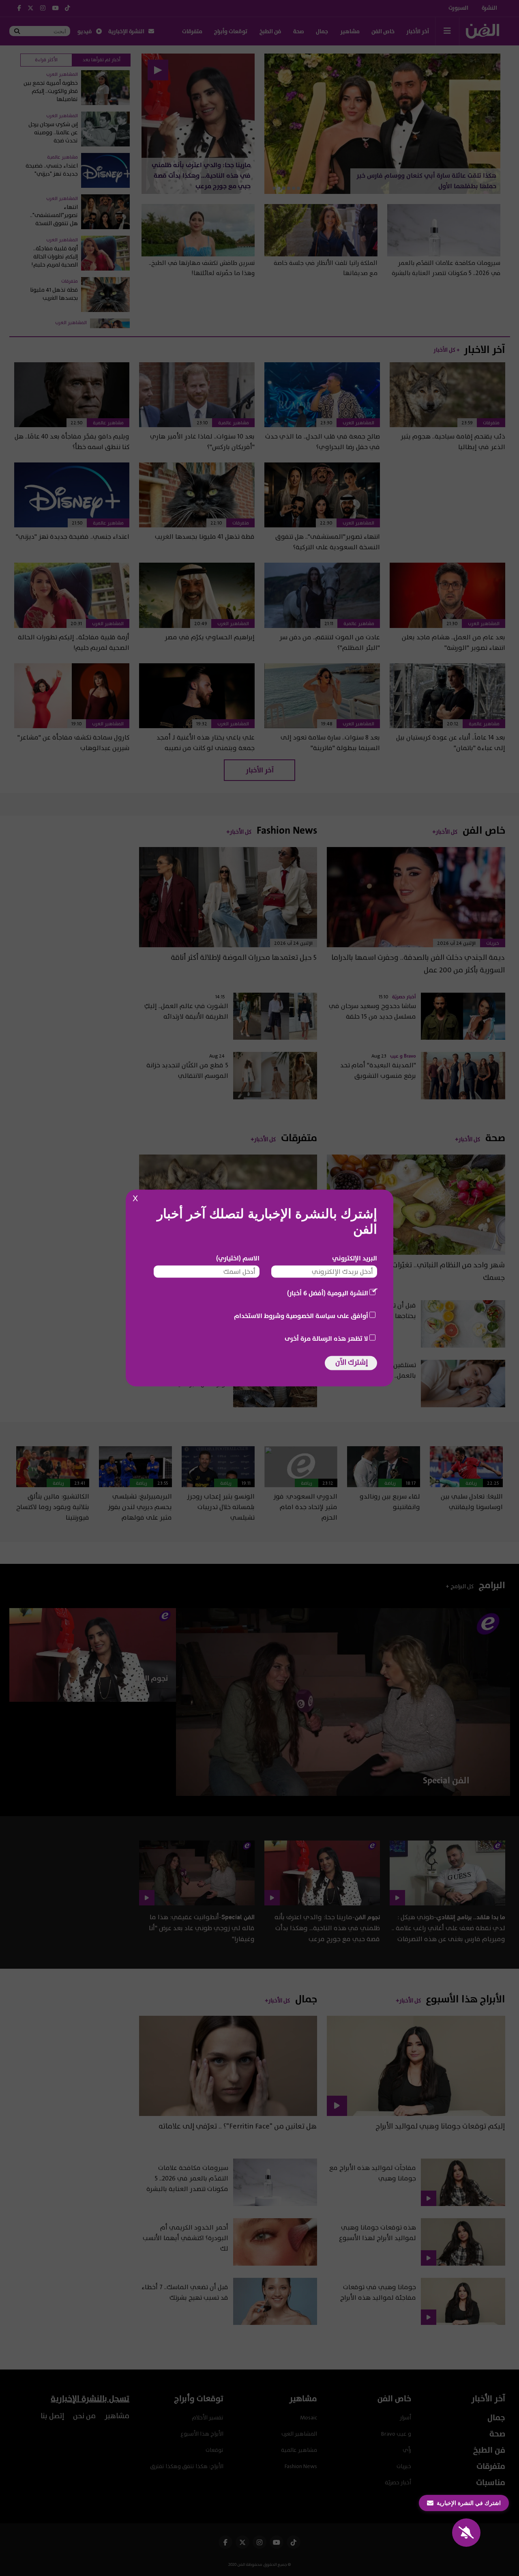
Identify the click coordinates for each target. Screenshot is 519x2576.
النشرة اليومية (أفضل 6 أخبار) (328, 1293)
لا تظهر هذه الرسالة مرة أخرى (326, 1339)
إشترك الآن (352, 1362)
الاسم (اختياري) (238, 1258)
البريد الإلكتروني (355, 1258)
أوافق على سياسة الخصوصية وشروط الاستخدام (301, 1316)
